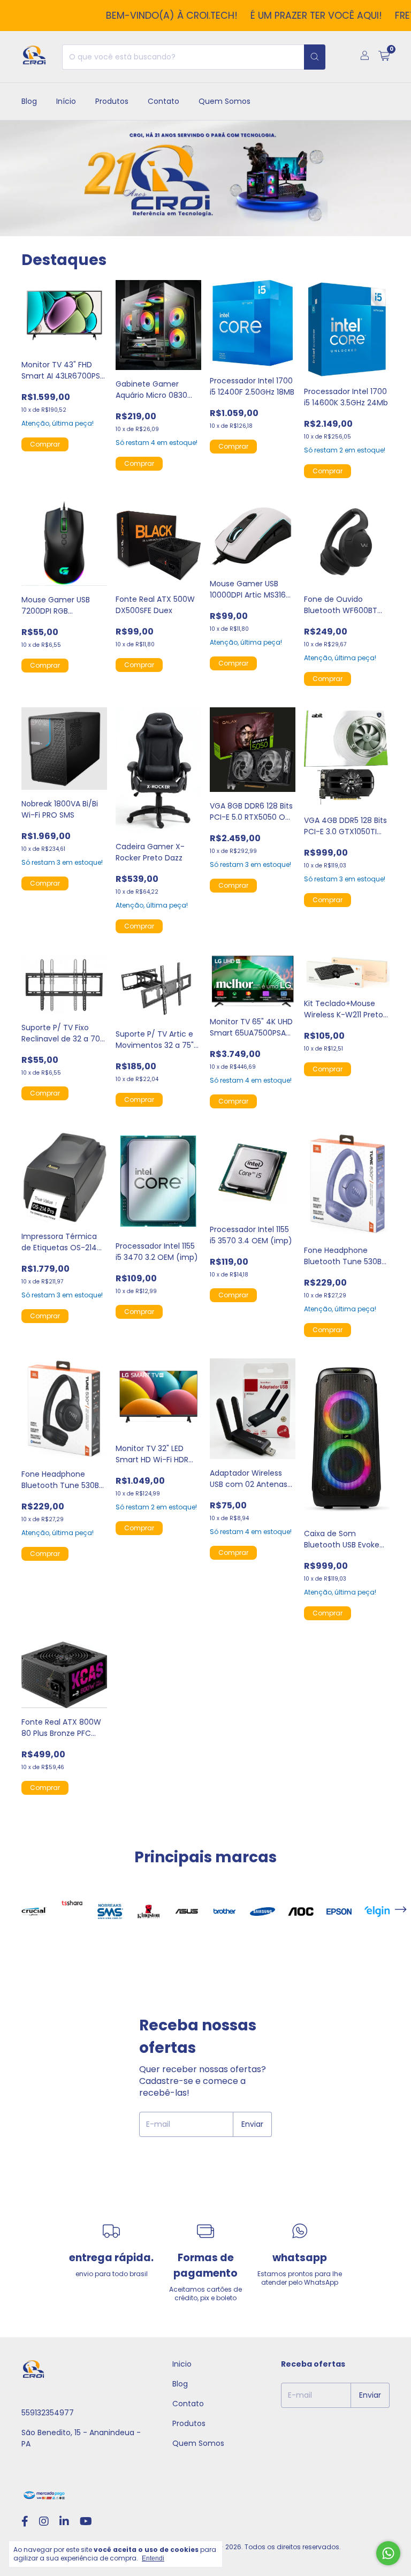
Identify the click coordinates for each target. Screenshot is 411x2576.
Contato (163, 101)
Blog (29, 101)
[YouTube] (86, 2521)
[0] (384, 57)
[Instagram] (44, 2521)
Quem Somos (224, 101)
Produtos (112, 101)
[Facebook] (25, 2521)
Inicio (182, 2364)
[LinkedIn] (64, 2521)
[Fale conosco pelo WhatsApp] (388, 2553)
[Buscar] (315, 57)
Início (66, 101)
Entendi (153, 2558)
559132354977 (48, 2413)
